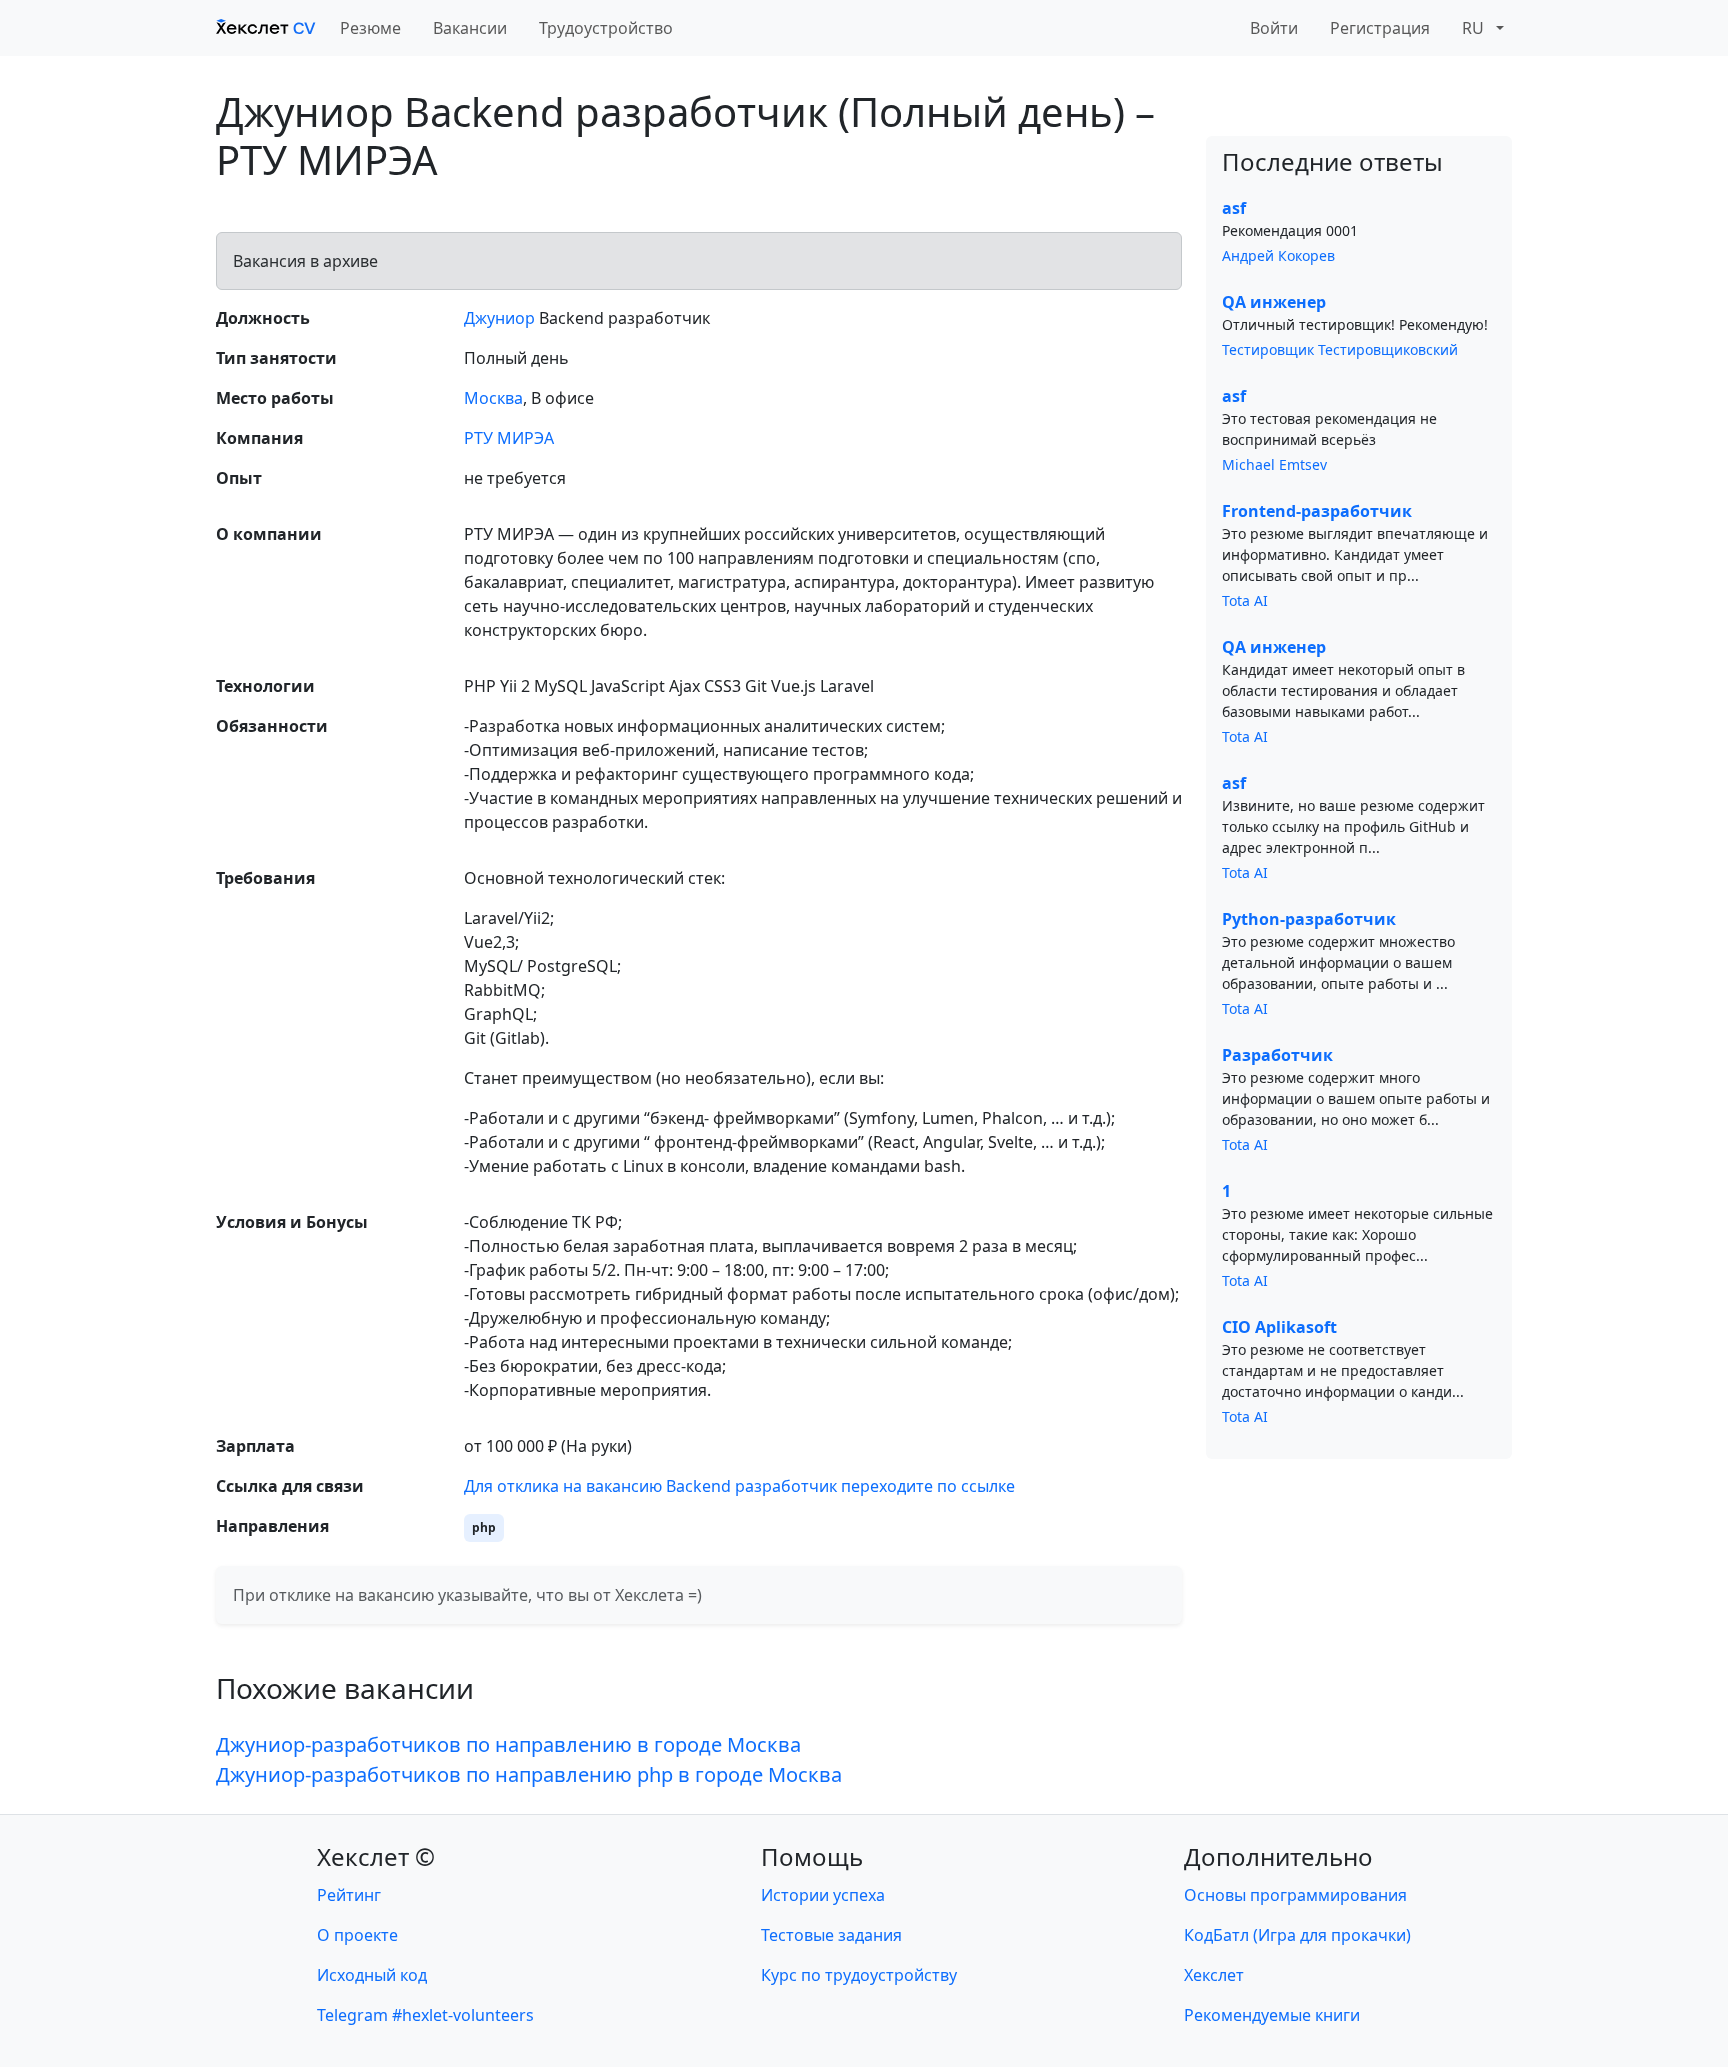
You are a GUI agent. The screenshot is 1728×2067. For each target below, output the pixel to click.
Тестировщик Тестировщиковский (1340, 349)
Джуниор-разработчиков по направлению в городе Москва (508, 1744)
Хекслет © (376, 1856)
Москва (493, 398)
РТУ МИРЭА (509, 438)
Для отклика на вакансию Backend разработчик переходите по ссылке (739, 1486)
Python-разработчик (1309, 919)
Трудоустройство (606, 28)
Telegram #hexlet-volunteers (425, 2015)
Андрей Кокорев (1278, 255)
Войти (1274, 28)
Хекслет (1214, 1975)
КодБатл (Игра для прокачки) (1297, 1935)
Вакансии (470, 28)
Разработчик (1277, 1055)
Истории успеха (823, 1895)
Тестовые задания (831, 1935)
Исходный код (372, 1975)
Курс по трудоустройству (859, 1975)
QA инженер (1274, 302)
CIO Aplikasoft (1279, 1327)
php (484, 1527)
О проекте (357, 1935)
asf (1234, 208)
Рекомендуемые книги (1272, 2015)
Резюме (370, 28)
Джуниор (499, 318)
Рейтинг (349, 1895)
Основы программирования (1295, 1895)
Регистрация (1380, 28)
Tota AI (1245, 600)
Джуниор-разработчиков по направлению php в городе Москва (529, 1774)
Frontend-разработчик (1317, 511)
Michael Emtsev (1274, 464)
